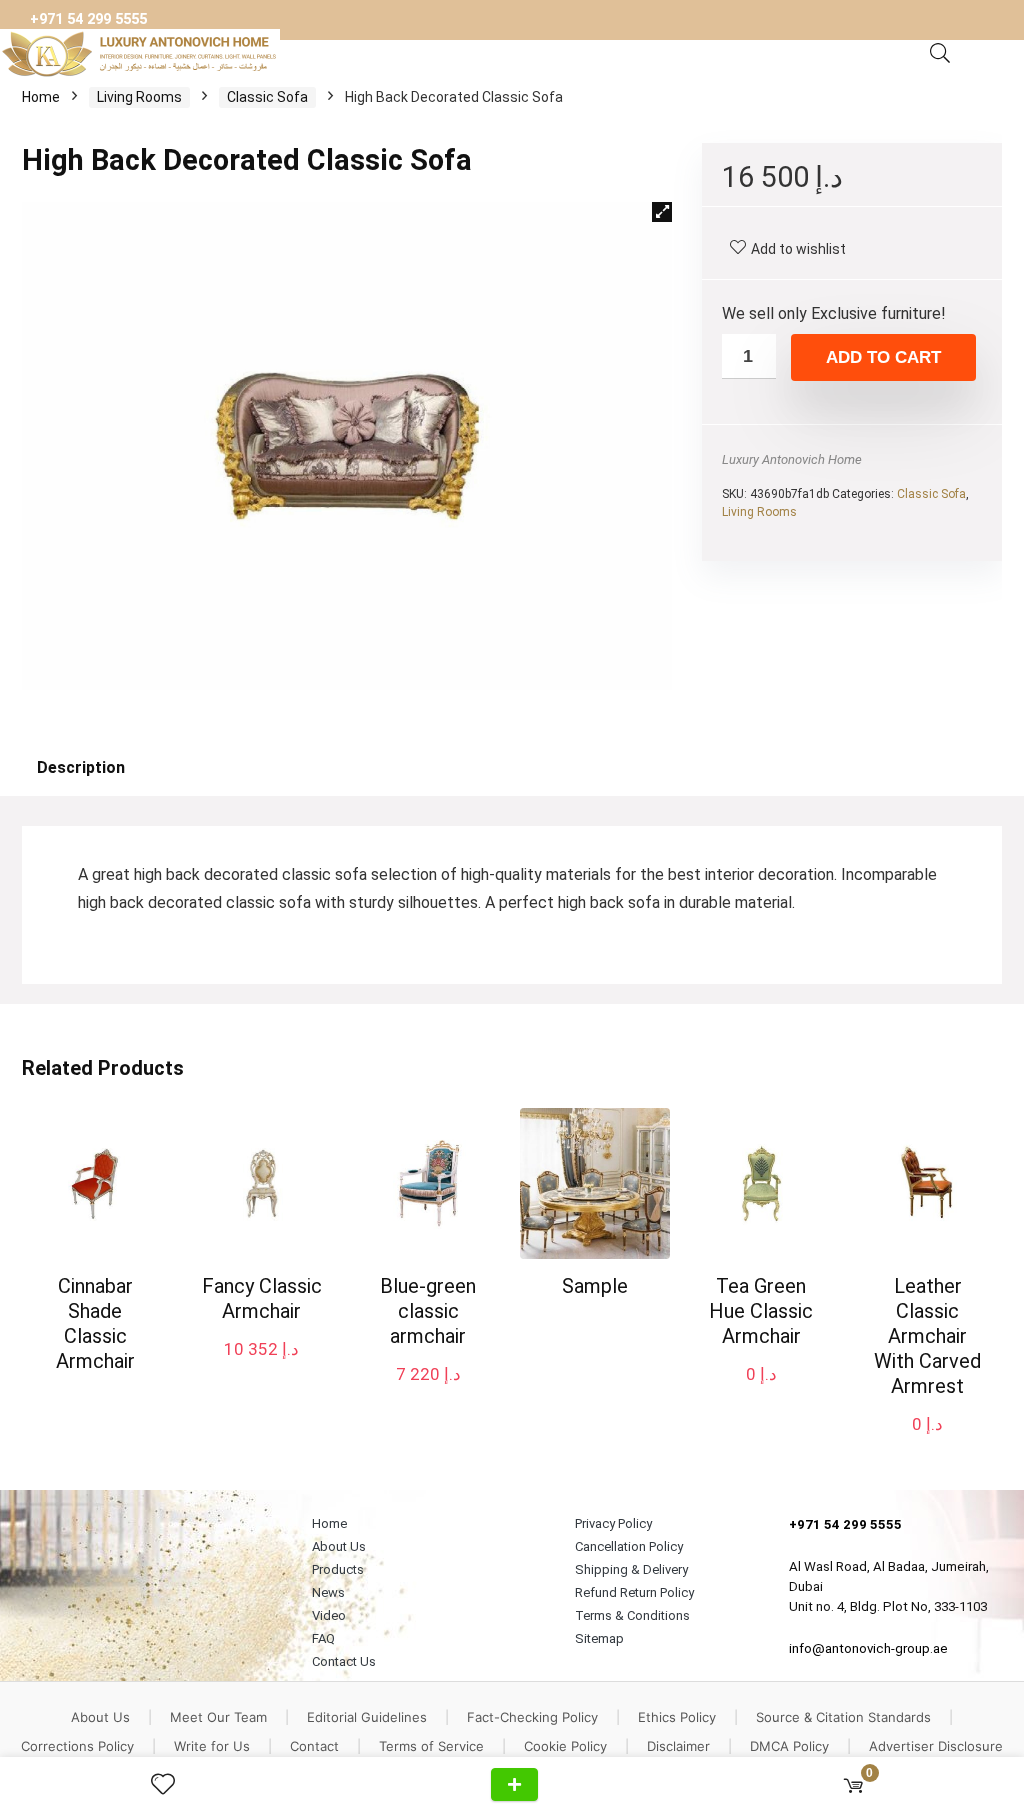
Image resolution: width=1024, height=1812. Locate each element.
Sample (595, 1286)
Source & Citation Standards (843, 1717)
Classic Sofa (267, 97)
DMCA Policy (789, 1746)
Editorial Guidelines (367, 1717)
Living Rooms (139, 97)
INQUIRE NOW (514, 1784)
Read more (95, 1398)
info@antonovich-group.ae (868, 1648)
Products (338, 1569)
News (328, 1592)
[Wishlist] (171, 1785)
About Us (339, 1546)
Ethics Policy (677, 1717)
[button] (662, 212)
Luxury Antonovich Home (792, 459)
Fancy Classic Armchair (262, 1298)
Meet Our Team (218, 1717)
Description (81, 767)
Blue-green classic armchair (428, 1311)
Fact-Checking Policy (532, 1717)
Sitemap (599, 1638)
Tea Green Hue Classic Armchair (761, 1311)
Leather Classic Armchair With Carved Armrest (927, 1336)
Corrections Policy (77, 1746)
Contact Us (344, 1661)
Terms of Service (431, 1746)
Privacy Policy (613, 1523)
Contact (314, 1746)
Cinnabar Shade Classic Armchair (95, 1323)
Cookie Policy (565, 1746)
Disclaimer (678, 1746)
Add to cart (883, 357)
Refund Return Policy (634, 1592)
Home (41, 97)
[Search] (940, 54)
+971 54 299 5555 (88, 19)
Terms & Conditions (632, 1615)
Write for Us (212, 1746)
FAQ (323, 1638)
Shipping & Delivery (631, 1569)
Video (329, 1615)
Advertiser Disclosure (936, 1746)
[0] (853, 1784)
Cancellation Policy (629, 1546)
